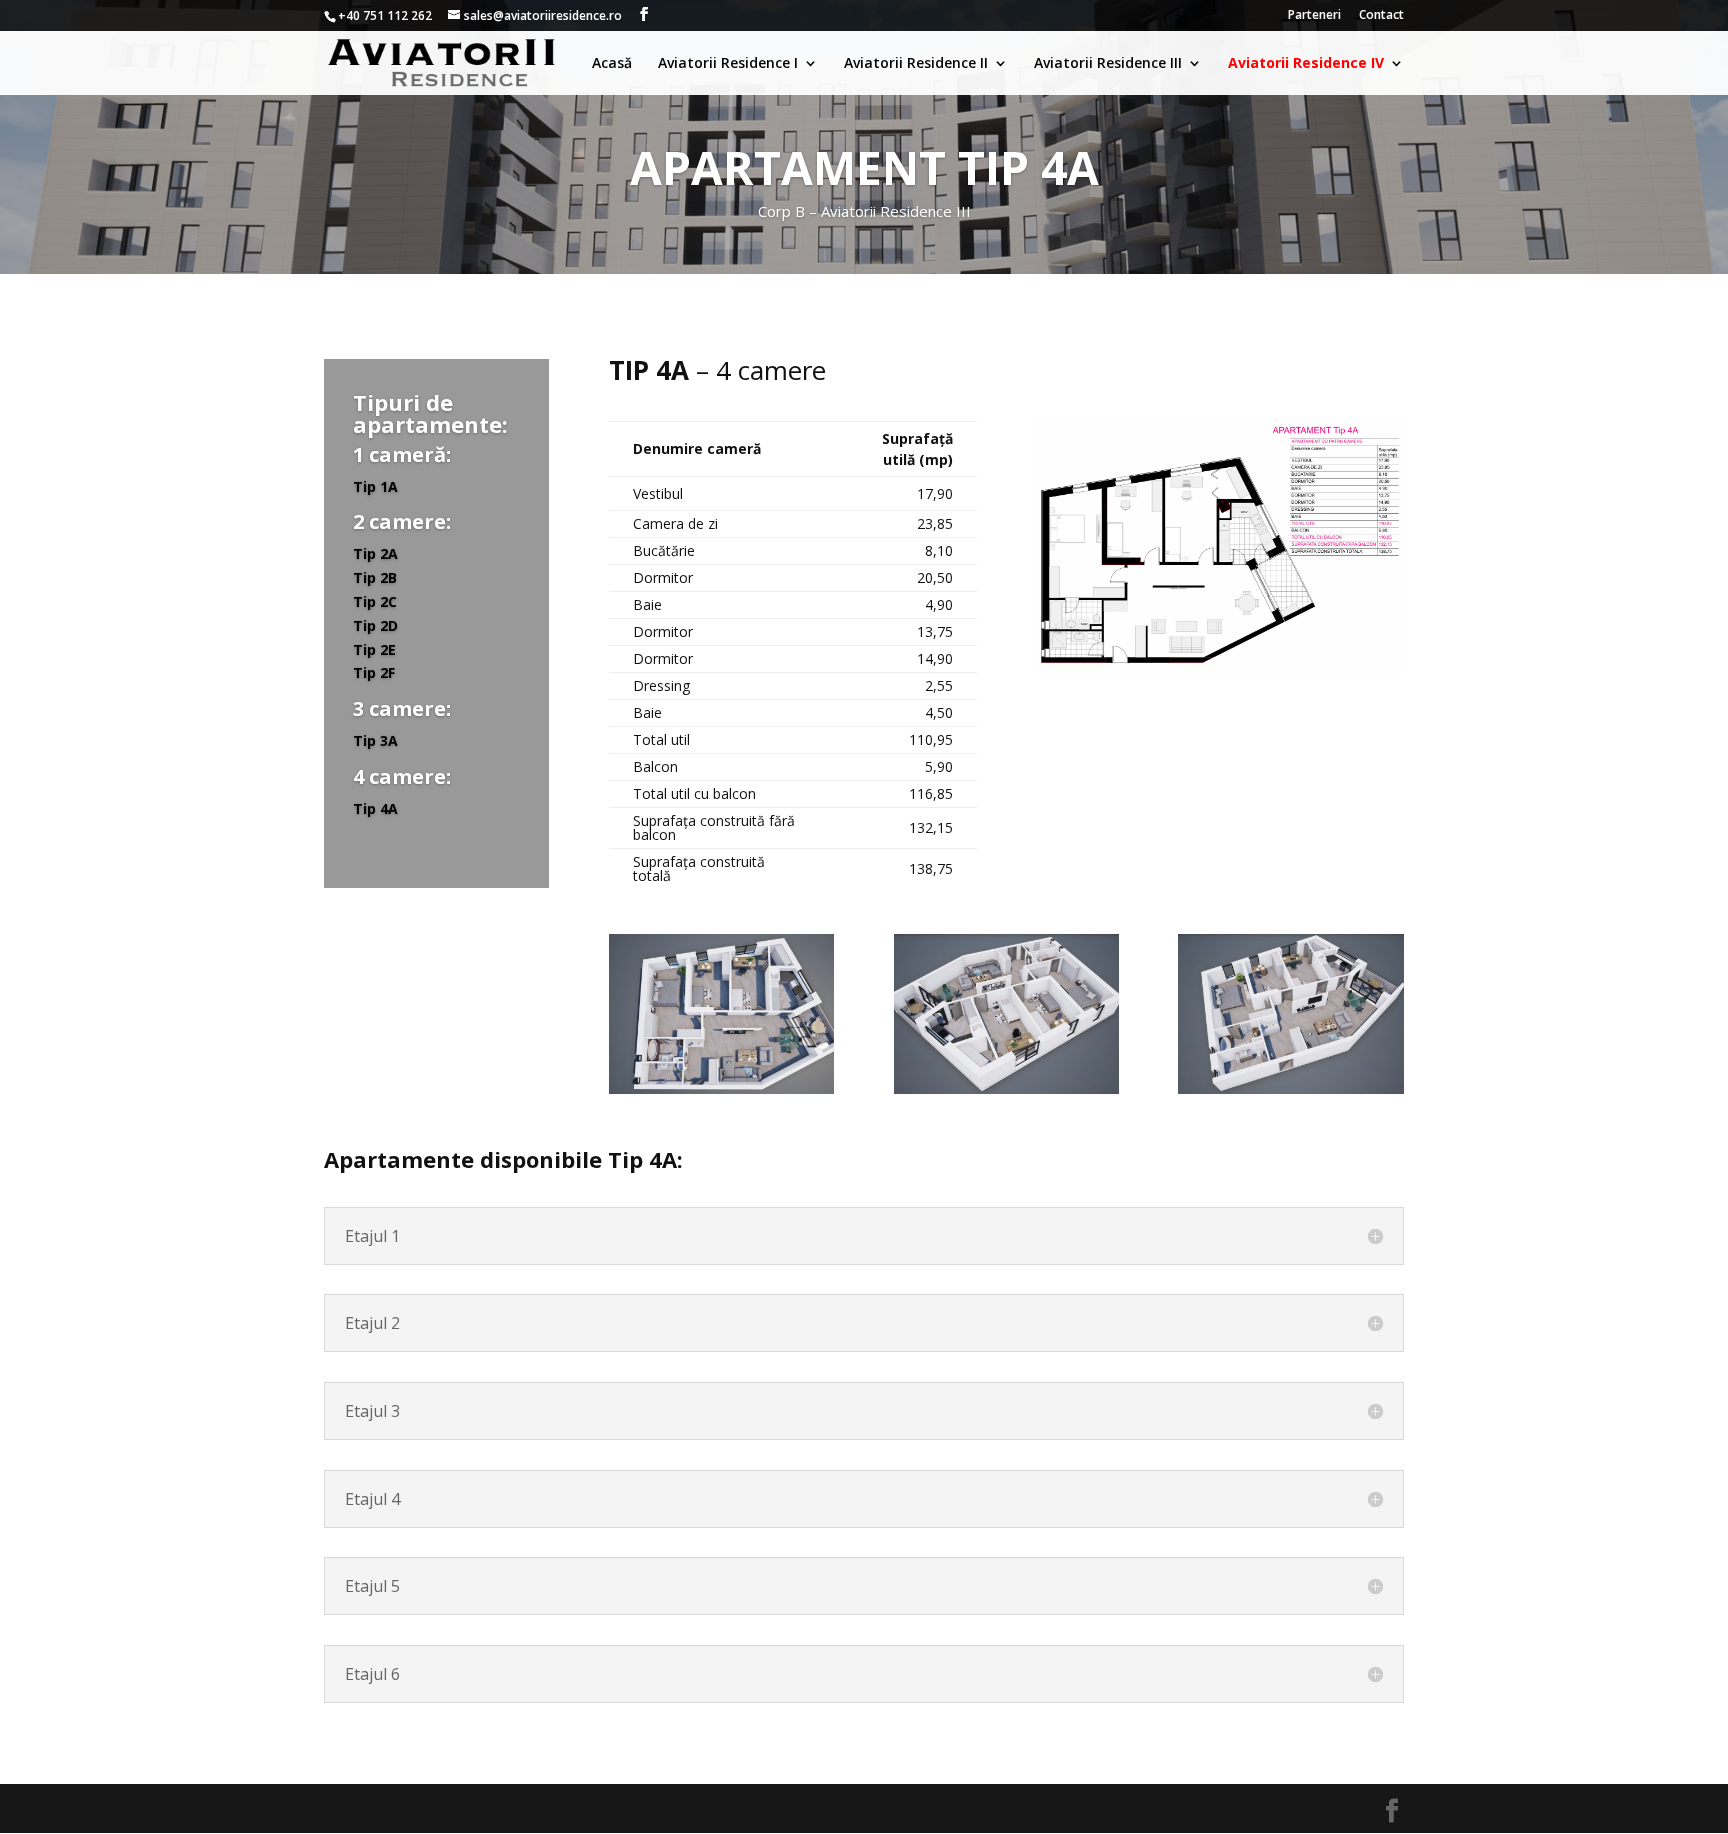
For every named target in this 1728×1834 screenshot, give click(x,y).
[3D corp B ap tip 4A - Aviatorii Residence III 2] (1006, 1088)
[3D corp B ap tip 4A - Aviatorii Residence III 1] (1290, 1088)
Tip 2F (374, 672)
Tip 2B (375, 577)
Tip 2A (375, 553)
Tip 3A (375, 740)
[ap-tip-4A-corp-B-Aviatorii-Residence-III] (1220, 669)
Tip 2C (375, 601)
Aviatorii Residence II (916, 64)
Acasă (612, 64)
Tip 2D (375, 625)
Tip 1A (375, 485)
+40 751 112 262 (385, 15)
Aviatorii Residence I (728, 64)
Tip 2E (374, 648)
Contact (1381, 16)
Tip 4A (375, 808)
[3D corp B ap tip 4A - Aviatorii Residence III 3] (721, 1088)
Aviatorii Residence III (1108, 64)
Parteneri (1314, 16)
